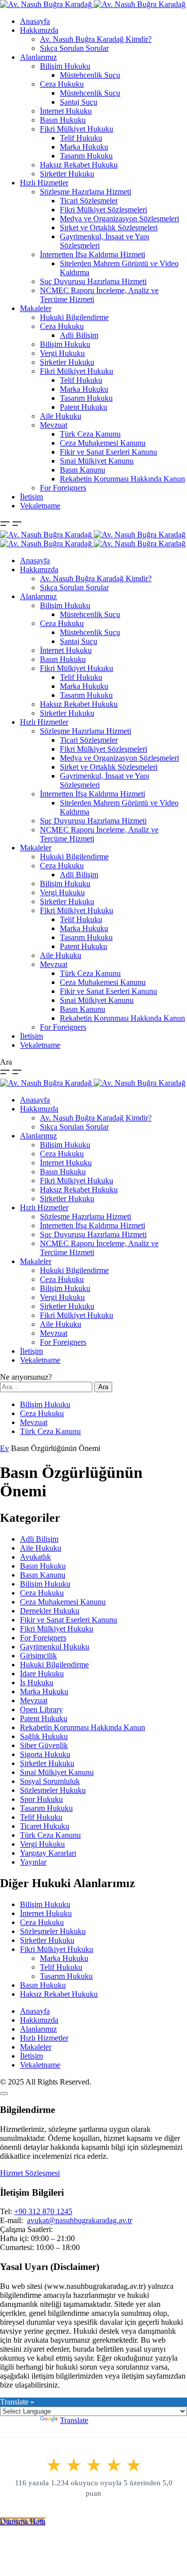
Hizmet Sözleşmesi (30, 2173)
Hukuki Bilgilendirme (74, 317)
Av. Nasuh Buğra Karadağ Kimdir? (96, 39)
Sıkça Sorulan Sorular (74, 48)
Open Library (41, 1709)
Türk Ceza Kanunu (90, 434)
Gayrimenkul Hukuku (55, 1647)
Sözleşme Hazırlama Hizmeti (86, 192)
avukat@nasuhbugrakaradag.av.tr (80, 2220)
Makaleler (36, 308)
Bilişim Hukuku (65, 66)
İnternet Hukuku (66, 111)
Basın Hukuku (63, 120)
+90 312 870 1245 (43, 2211)
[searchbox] (46, 1387)
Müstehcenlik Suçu (90, 75)
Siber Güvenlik (44, 1745)
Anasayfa (35, 21)
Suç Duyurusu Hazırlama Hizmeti (93, 281)
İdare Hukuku (42, 1674)
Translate (74, 2420)
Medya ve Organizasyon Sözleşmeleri (119, 219)
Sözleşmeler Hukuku (53, 1790)
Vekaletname (40, 506)
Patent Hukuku (84, 407)
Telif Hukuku (81, 138)
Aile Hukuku (61, 416)
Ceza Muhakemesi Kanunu (103, 443)
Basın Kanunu (83, 470)
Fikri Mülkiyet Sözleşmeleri (103, 210)
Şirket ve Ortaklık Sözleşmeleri (109, 228)
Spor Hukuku (41, 1799)
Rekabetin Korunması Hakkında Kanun (122, 479)
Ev (4, 1448)
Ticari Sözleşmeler (89, 201)
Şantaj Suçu (79, 102)
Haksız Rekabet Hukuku (79, 165)
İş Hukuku (37, 1683)
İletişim (31, 497)
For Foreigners (63, 488)
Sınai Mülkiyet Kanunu (97, 461)
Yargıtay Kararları (48, 1853)
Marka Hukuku (84, 147)
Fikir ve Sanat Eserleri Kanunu (108, 452)
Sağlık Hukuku (44, 1736)
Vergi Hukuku (62, 353)
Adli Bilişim (79, 335)
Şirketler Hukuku (67, 174)
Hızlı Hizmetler (44, 183)
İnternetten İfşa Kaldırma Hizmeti (93, 254)
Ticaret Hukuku (45, 1826)
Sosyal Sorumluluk (50, 1781)
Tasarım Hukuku (86, 156)
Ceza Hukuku (62, 84)
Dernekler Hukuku (50, 1611)
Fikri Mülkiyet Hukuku (77, 129)
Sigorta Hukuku (45, 1754)
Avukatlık (35, 1557)
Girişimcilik (38, 1656)
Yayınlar (33, 1862)
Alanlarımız (38, 57)
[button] (6, 526)
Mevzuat (54, 425)
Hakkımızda (39, 30)
